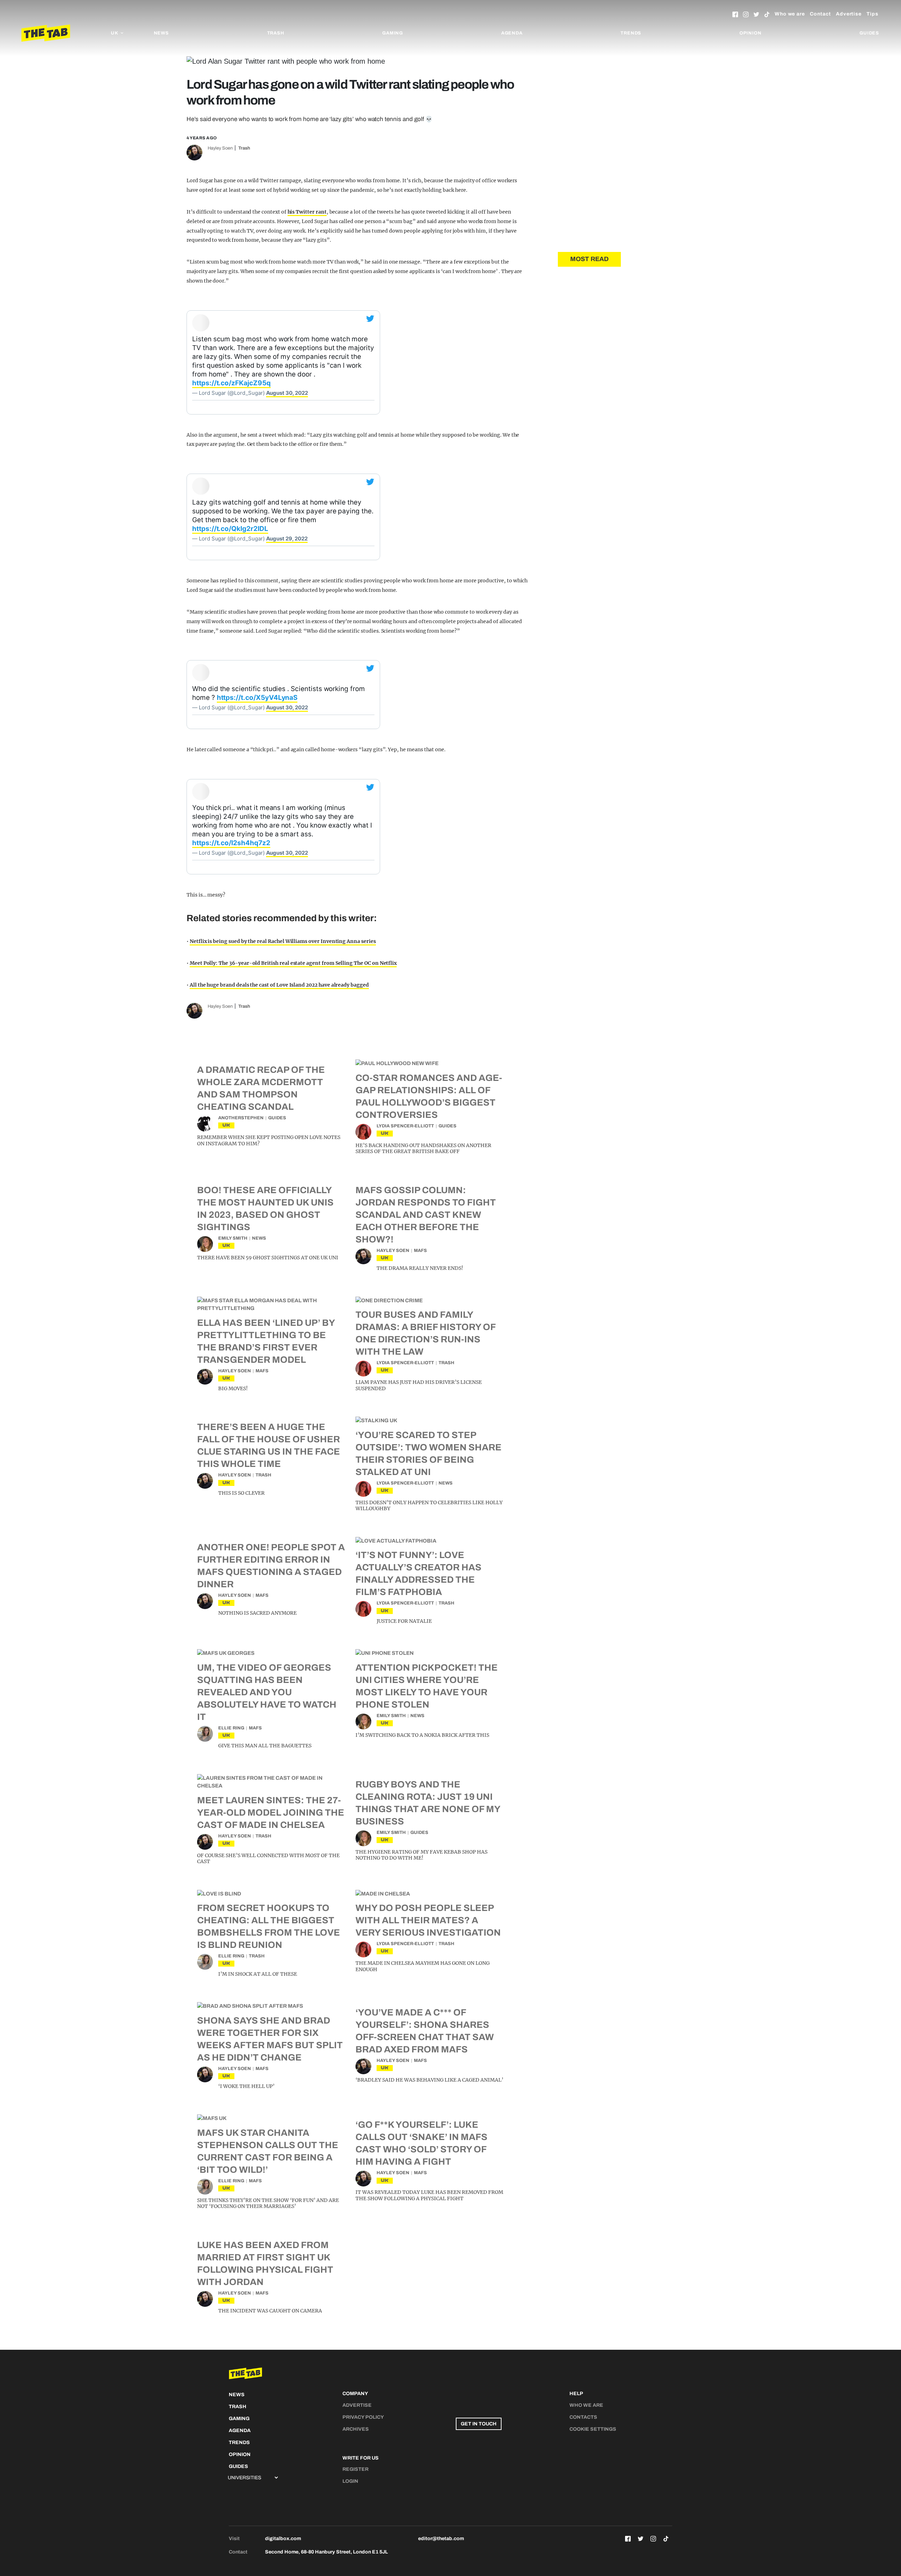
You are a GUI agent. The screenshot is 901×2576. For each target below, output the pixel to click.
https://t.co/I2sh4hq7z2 (231, 843)
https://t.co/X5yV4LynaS (257, 698)
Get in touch (479, 2424)
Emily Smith (233, 1238)
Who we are (790, 14)
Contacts (583, 2417)
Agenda (512, 33)
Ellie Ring (231, 1728)
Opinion (751, 33)
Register (355, 2469)
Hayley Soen (220, 148)
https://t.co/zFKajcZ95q (231, 383)
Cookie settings (593, 2429)
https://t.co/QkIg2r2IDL (230, 529)
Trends (631, 33)
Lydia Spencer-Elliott (405, 1126)
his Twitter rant (307, 212)
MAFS (420, 1251)
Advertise (849, 14)
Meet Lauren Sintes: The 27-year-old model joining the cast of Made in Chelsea (271, 1812)
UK (226, 1125)
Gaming (393, 33)
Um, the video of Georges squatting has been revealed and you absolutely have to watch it (267, 1692)
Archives (356, 2429)
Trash (276, 33)
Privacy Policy (363, 2417)
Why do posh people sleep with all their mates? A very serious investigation (428, 1920)
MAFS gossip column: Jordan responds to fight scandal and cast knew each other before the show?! (426, 1215)
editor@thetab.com (441, 2539)
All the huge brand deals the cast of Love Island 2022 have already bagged (279, 985)
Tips (872, 14)
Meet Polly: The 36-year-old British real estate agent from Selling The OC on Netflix (293, 963)
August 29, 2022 (287, 539)
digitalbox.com (283, 2539)
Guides (869, 33)
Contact (820, 14)
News (161, 33)
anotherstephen (241, 1118)
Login (350, 2481)
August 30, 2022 (287, 393)
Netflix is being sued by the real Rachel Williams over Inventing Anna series (283, 941)
